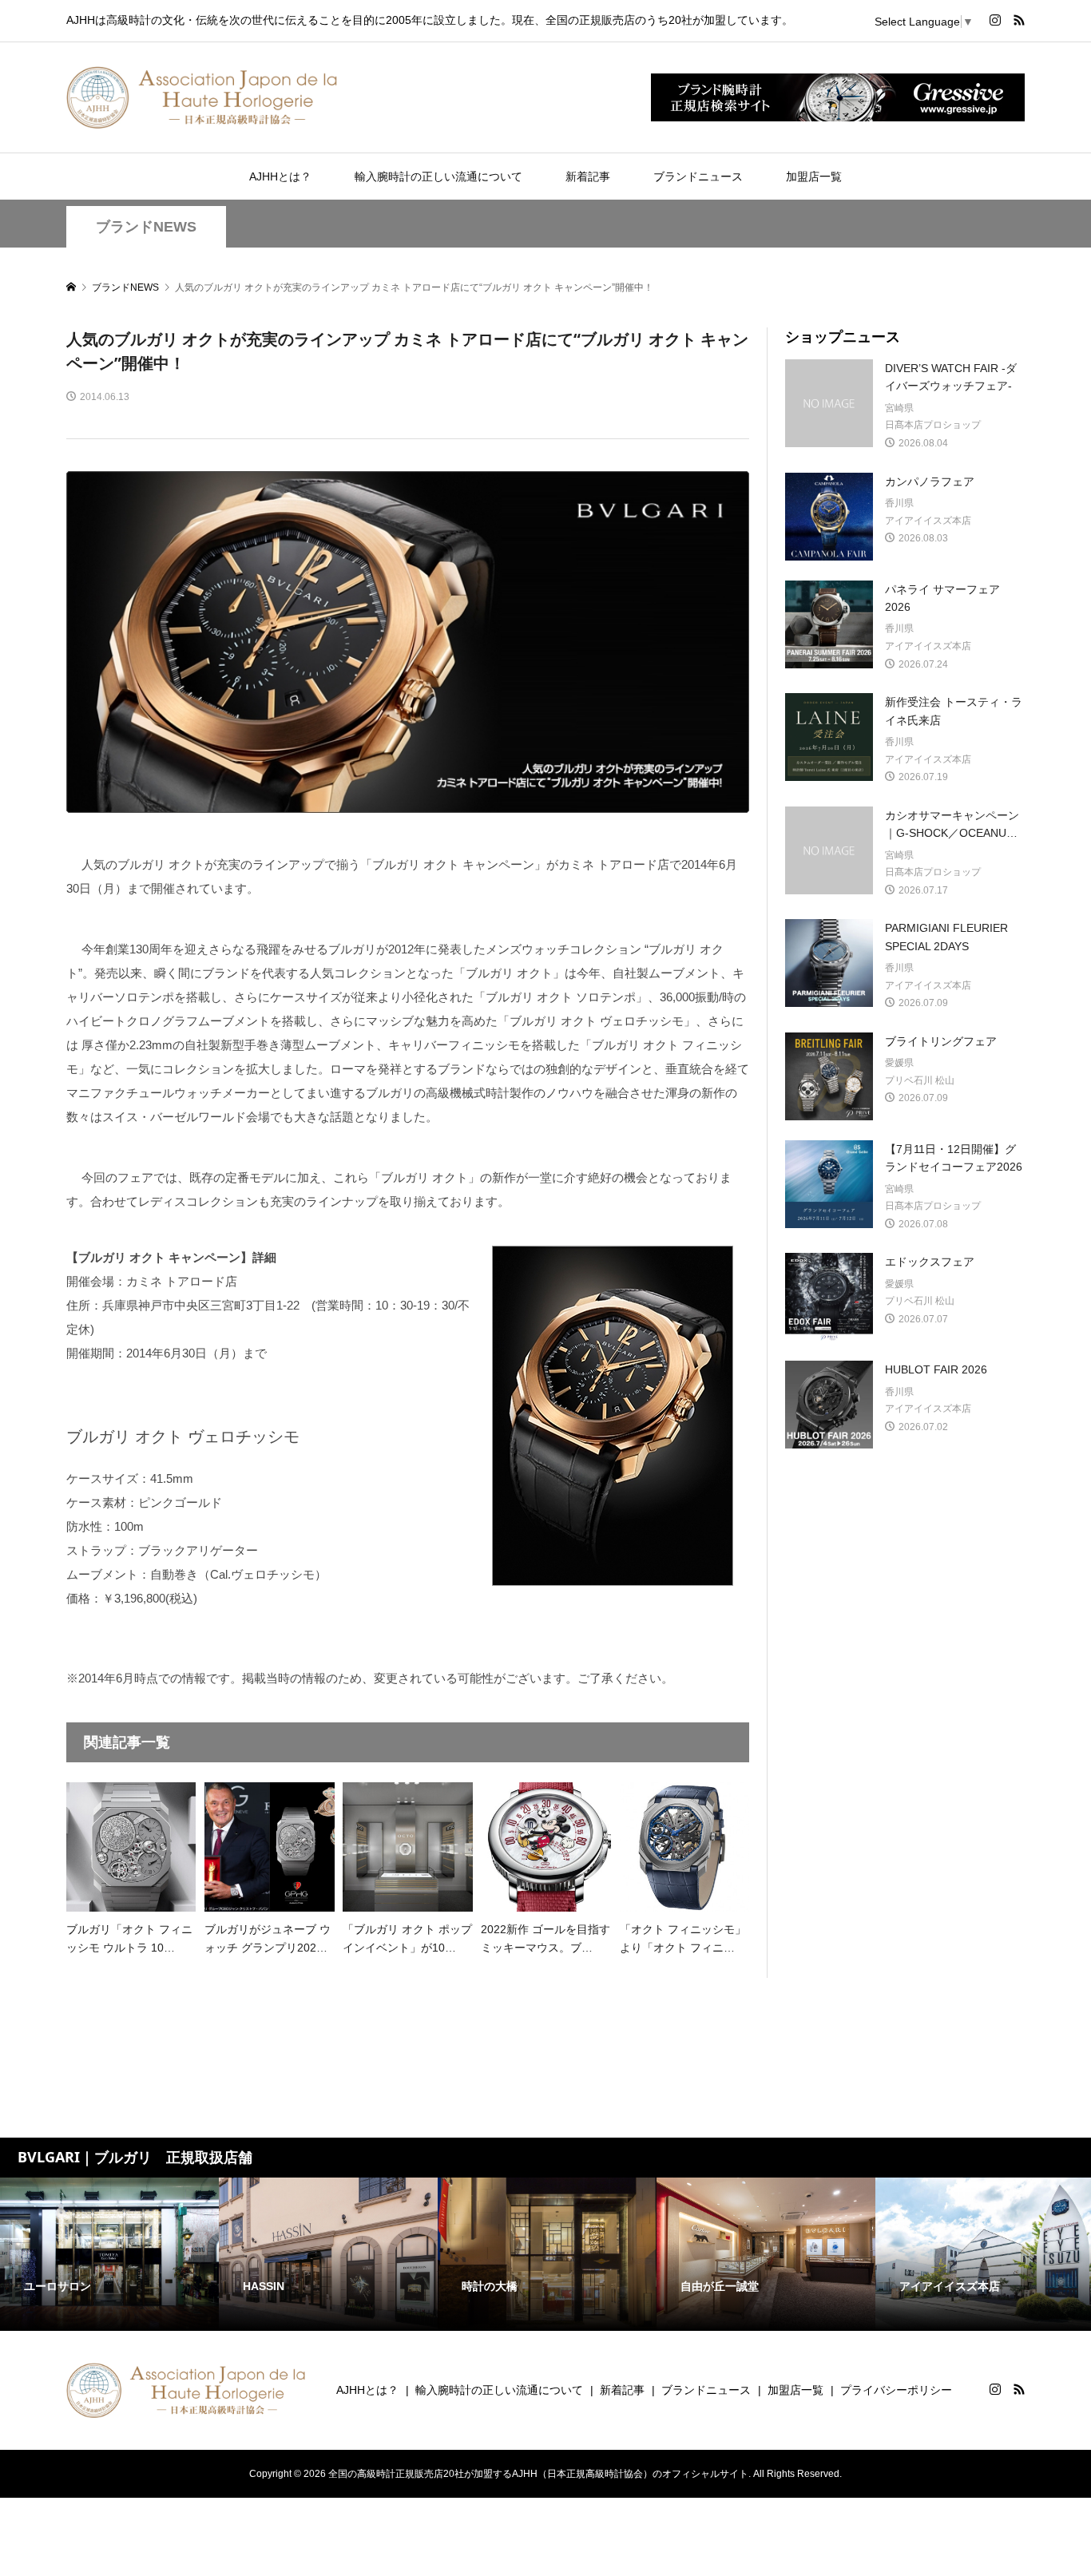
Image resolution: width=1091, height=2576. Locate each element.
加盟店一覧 (814, 176)
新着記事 (588, 176)
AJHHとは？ (280, 176)
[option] (109, 2254)
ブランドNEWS (146, 227)
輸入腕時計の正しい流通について (438, 176)
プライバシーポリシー (896, 2390)
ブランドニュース (698, 176)
